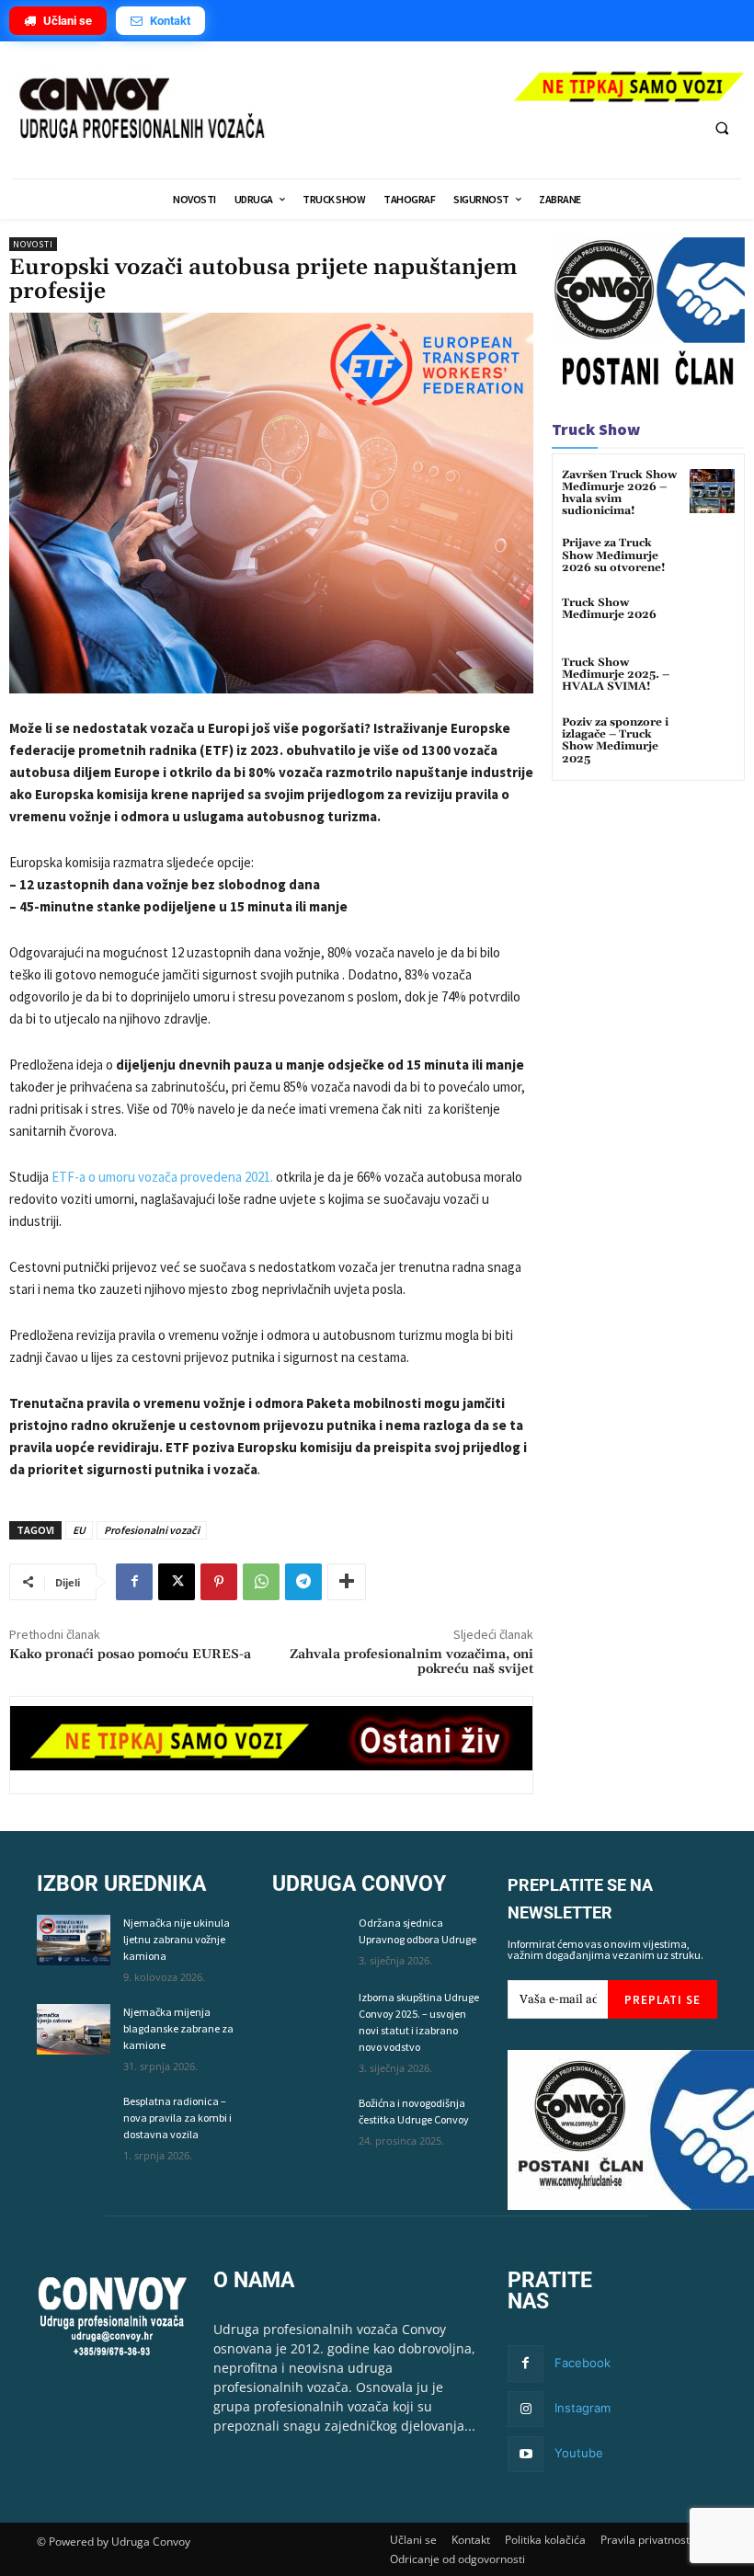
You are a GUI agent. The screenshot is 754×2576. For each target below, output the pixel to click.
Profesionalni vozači (152, 1530)
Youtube (579, 2453)
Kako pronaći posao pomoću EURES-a (130, 1654)
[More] (347, 1582)
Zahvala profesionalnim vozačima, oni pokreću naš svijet (411, 1662)
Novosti (33, 244)
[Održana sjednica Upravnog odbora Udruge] (309, 1940)
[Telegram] (303, 1582)
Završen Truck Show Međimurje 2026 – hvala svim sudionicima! (619, 493)
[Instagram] (526, 2409)
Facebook (583, 2363)
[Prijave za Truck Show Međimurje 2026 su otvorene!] (712, 560)
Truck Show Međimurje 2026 (609, 609)
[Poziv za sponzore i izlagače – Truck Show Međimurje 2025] (712, 739)
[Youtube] (526, 2454)
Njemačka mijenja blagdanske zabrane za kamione (178, 2028)
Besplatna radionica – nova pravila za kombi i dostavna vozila (177, 2118)
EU (79, 1530)
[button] (722, 128)
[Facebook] (134, 1582)
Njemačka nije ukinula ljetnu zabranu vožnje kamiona (177, 1939)
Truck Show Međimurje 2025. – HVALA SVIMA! (616, 675)
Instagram (583, 2408)
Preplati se (663, 2000)
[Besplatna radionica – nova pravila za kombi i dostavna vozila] (74, 2118)
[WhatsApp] (261, 1582)
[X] (177, 1582)
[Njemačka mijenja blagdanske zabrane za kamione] (74, 2029)
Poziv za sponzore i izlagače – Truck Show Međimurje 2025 (615, 741)
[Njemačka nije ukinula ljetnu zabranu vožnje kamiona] (74, 1940)
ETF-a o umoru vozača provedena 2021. (162, 1177)
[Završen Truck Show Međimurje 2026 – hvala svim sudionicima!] (712, 492)
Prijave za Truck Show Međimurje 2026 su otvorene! (614, 555)
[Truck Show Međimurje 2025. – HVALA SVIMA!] (712, 679)
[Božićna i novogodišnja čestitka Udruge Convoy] (309, 2120)
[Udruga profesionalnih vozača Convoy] (251, 109)
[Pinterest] (219, 1582)
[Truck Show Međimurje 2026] (712, 619)
